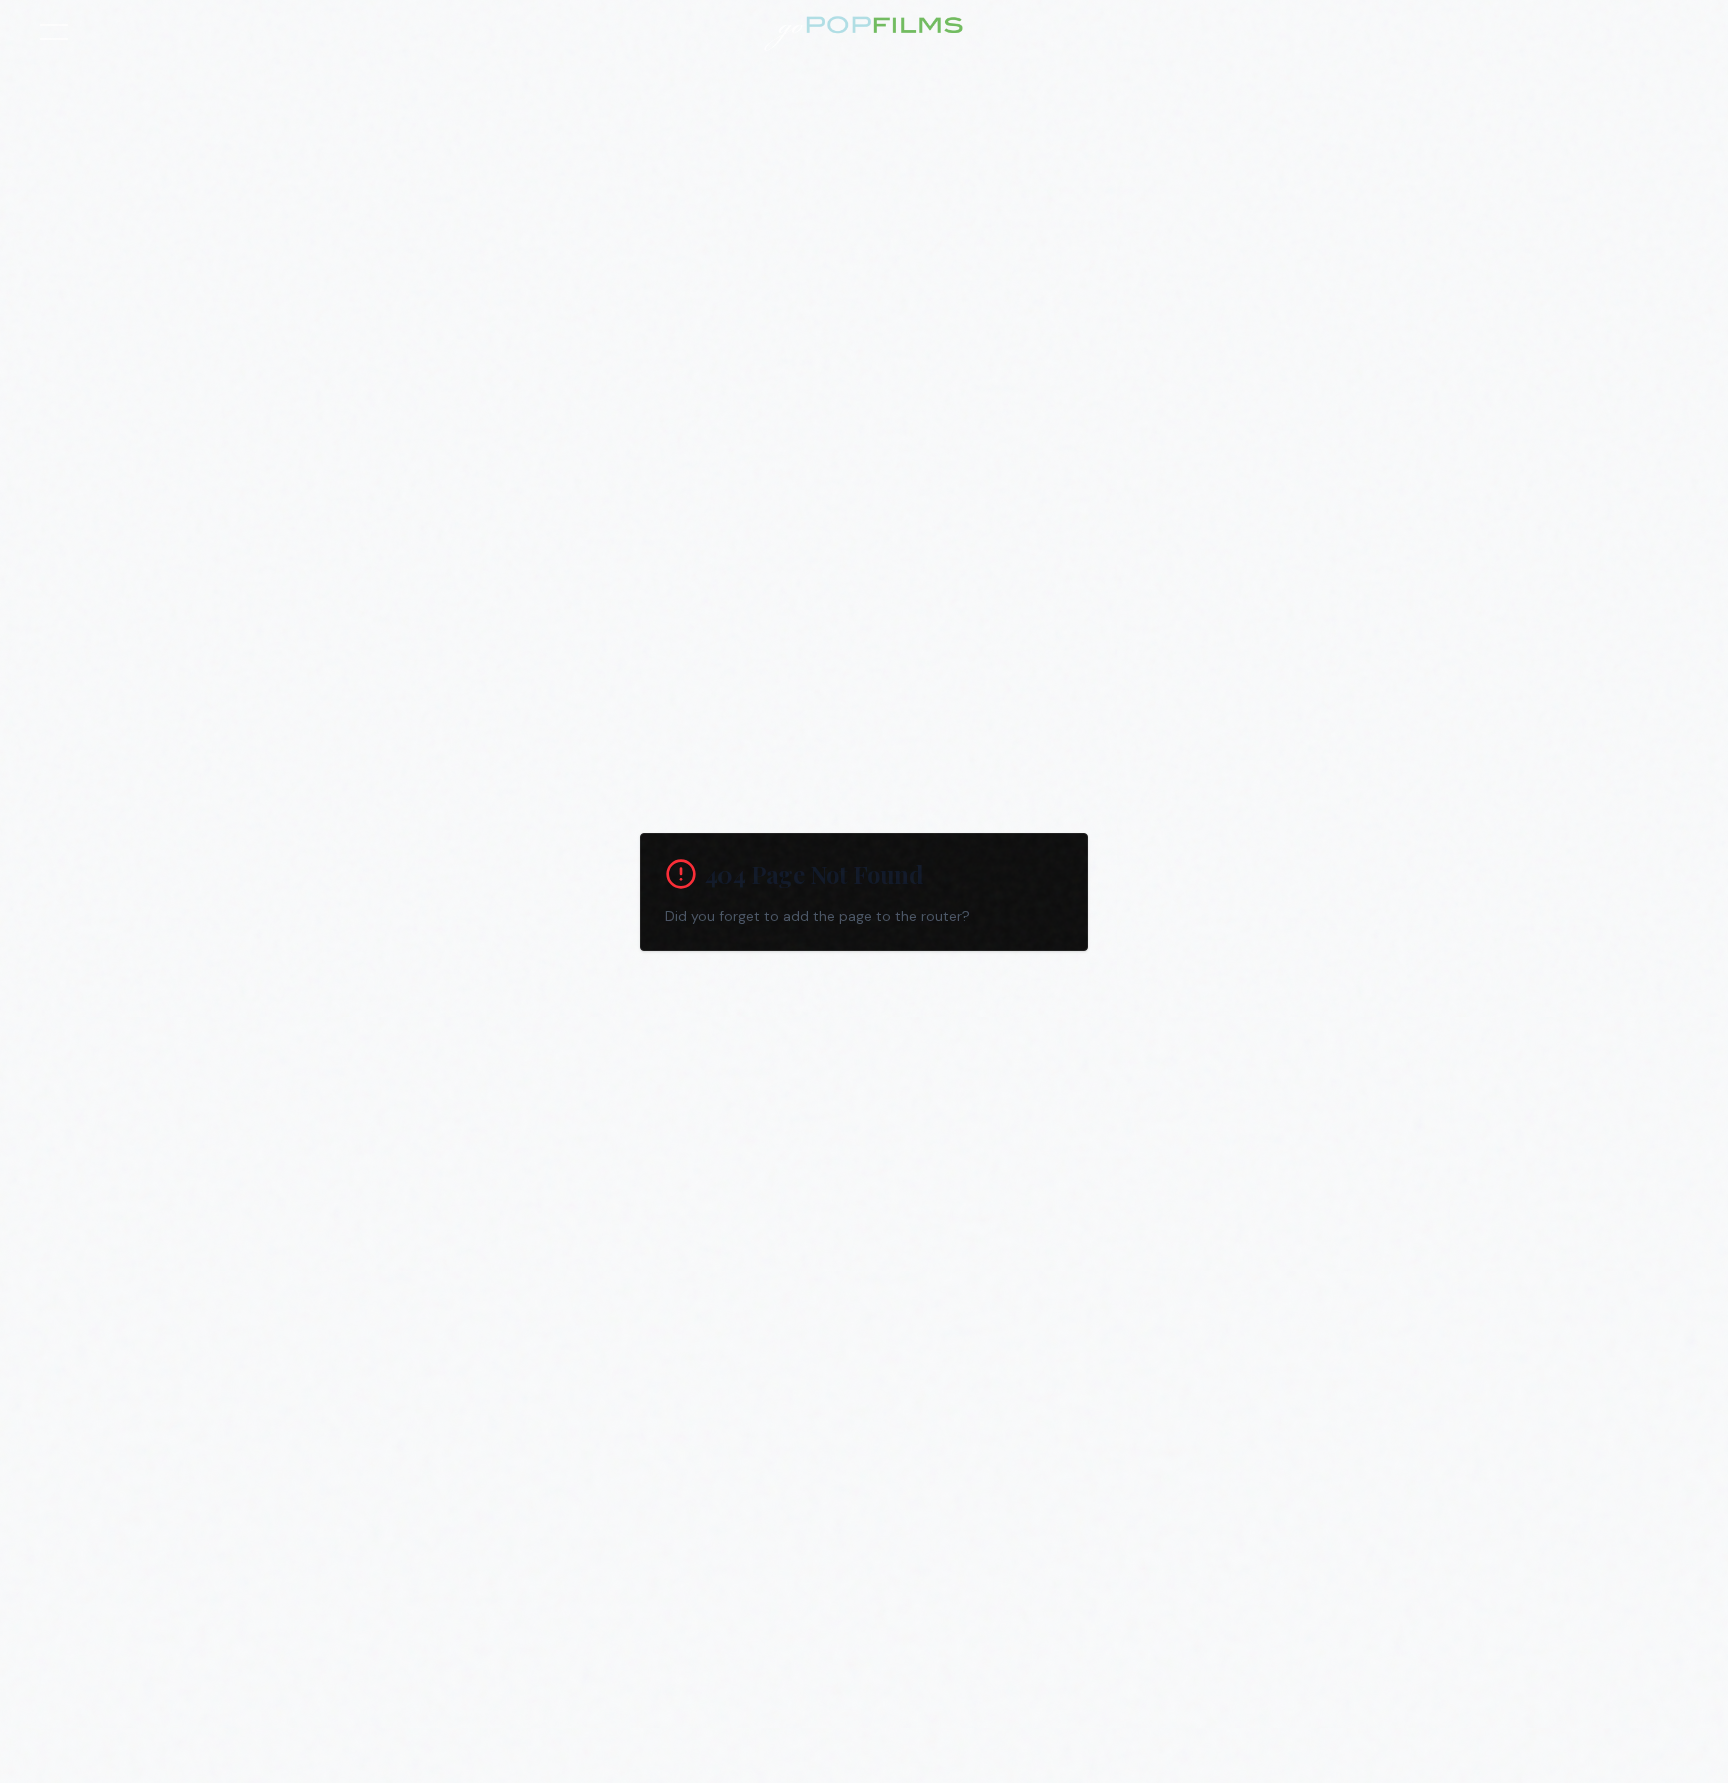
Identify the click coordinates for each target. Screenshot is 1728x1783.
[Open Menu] (54, 32)
